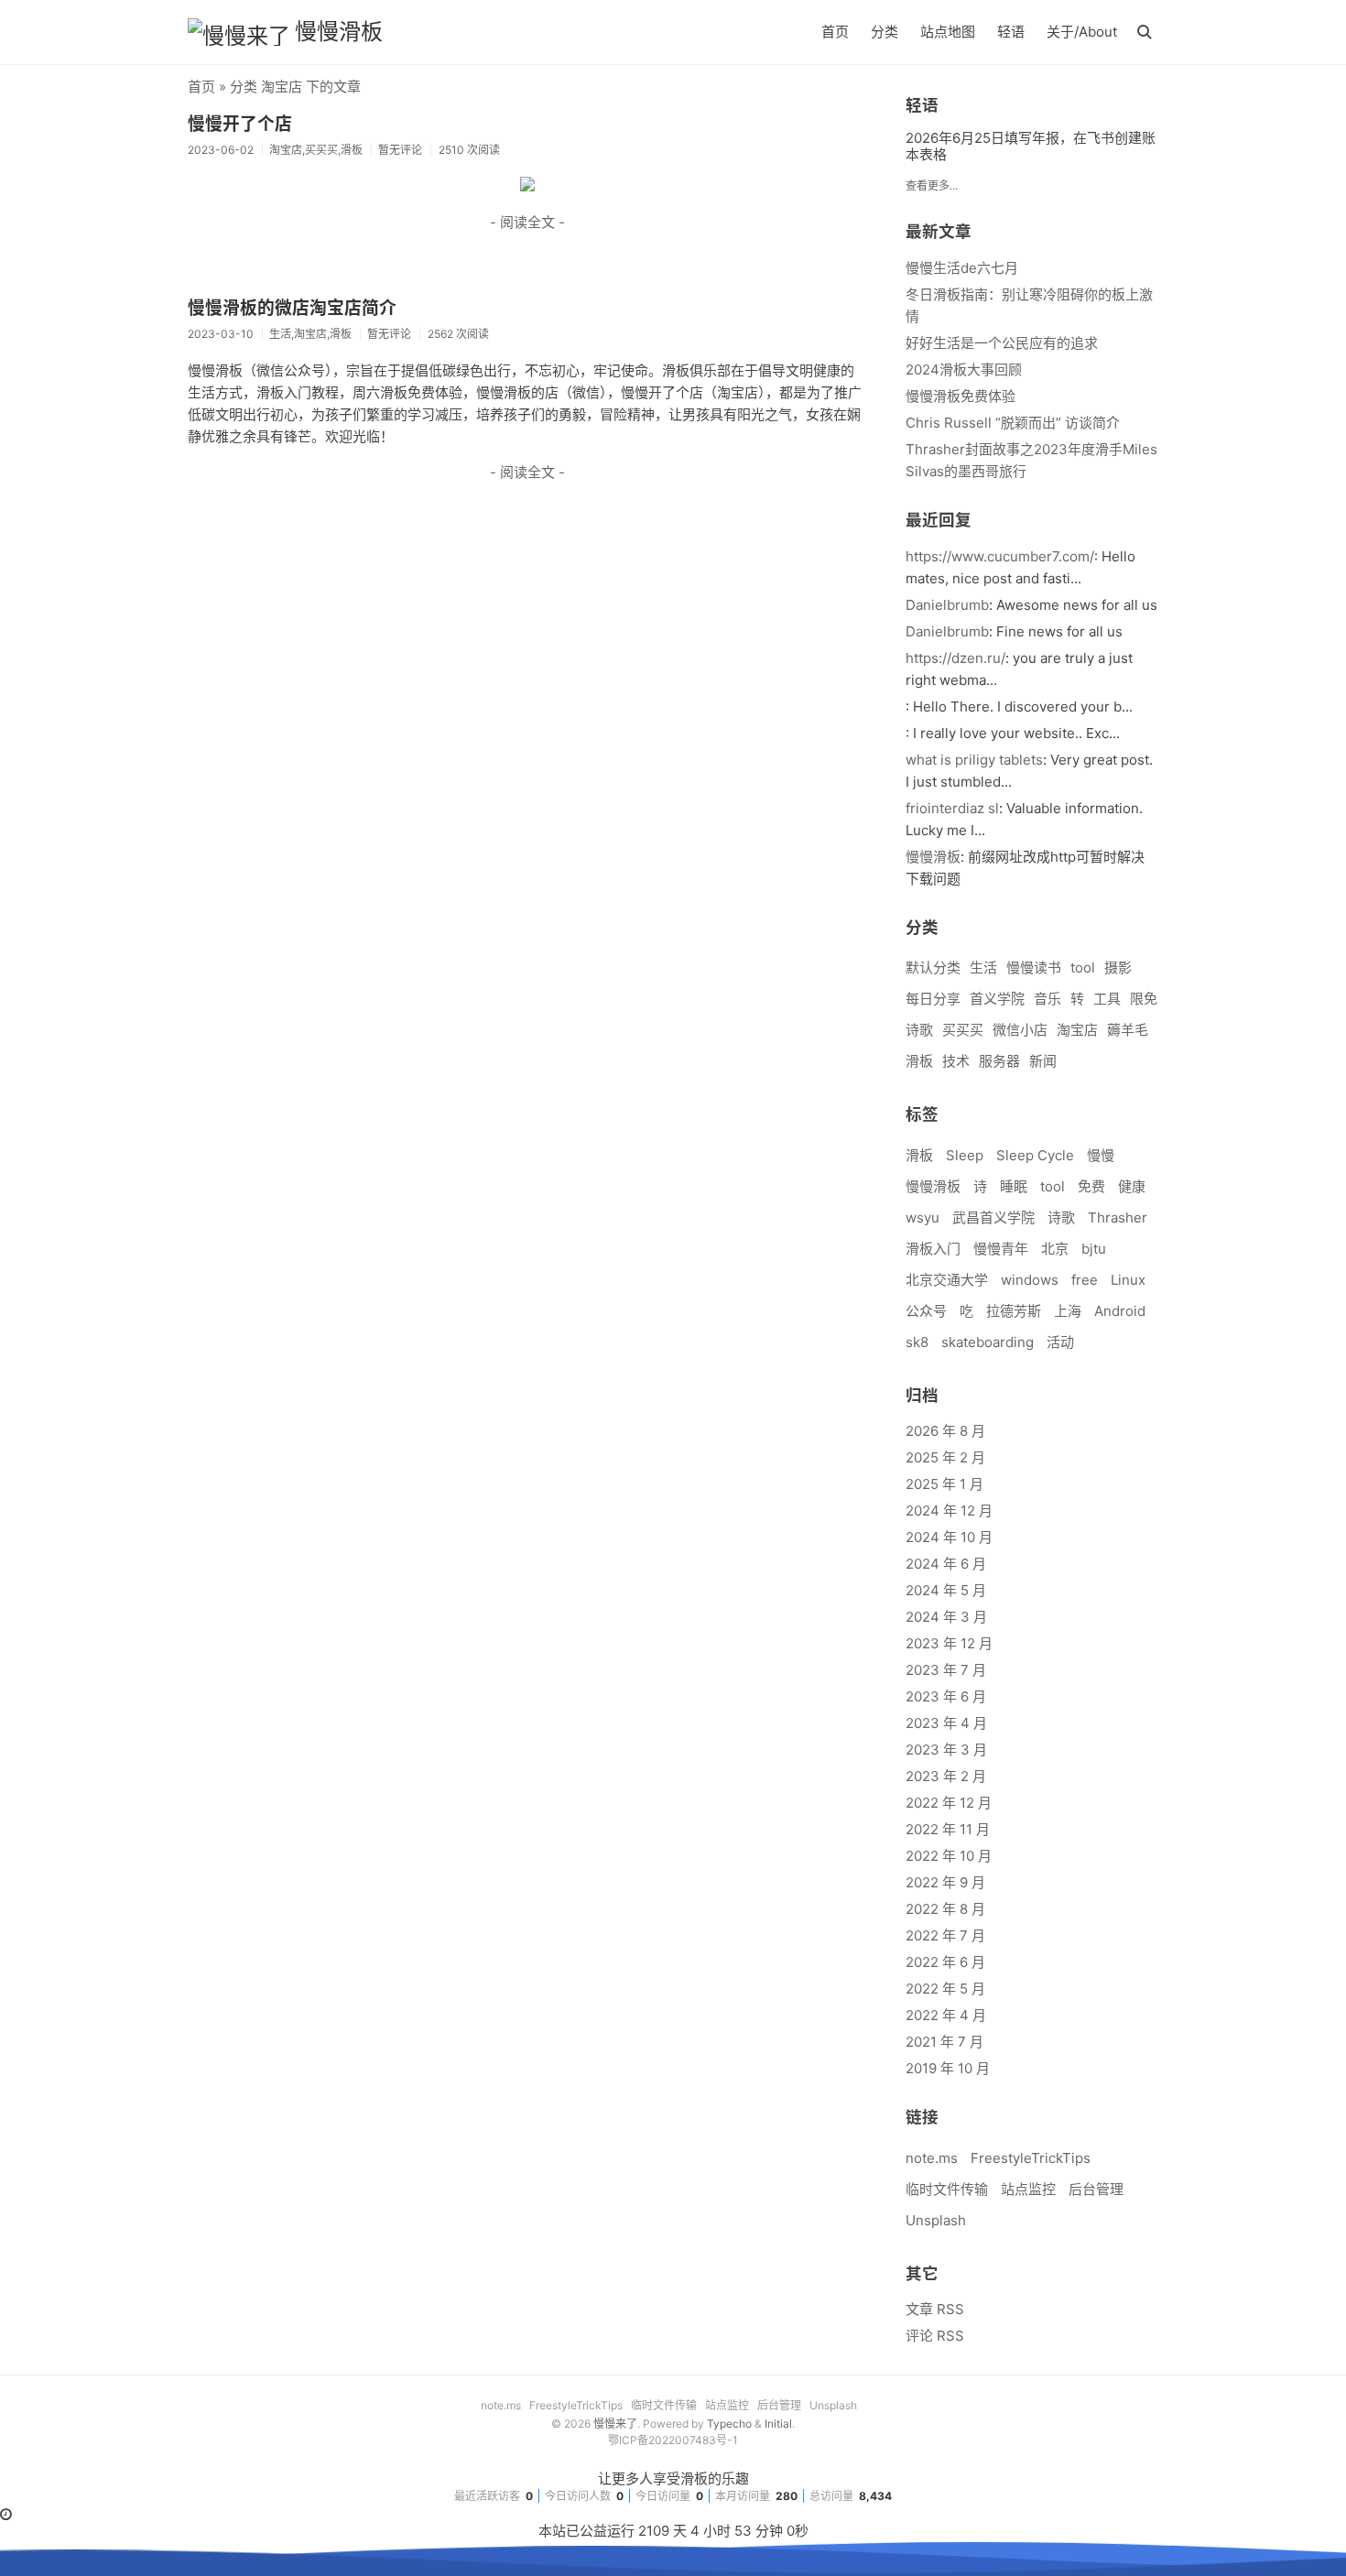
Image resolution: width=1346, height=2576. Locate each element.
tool (1083, 967)
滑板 (919, 1061)
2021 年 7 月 (944, 2042)
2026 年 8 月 (945, 1431)
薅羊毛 (1128, 1030)
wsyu (923, 1217)
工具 (1107, 999)
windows (1030, 1280)
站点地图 (948, 32)
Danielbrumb (947, 605)
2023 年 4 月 (946, 1723)
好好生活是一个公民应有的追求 (1002, 343)
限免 (1144, 999)
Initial (778, 2424)
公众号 (926, 1311)
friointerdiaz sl (952, 808)
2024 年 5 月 (946, 1590)
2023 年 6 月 (946, 1696)
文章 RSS (935, 2309)
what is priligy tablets (974, 760)
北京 (1055, 1249)
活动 (1060, 1342)
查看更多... (932, 185)
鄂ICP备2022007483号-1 (673, 2440)
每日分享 (933, 999)
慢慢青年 (1001, 1249)
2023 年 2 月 (946, 1776)
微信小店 (1020, 1030)
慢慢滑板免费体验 (961, 396)
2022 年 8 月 (945, 1909)
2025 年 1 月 (944, 1484)
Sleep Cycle (1035, 1155)
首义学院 (997, 999)
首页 (835, 32)
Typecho (729, 2424)
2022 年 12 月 (949, 1803)
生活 (983, 967)
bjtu (1094, 1249)
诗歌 (919, 1030)
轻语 (1011, 32)
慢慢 (1101, 1155)
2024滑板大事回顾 (964, 370)
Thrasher (1118, 1217)
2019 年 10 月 (948, 2068)
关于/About (1082, 32)
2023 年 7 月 (946, 1670)
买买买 (963, 1030)
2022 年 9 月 (945, 1882)
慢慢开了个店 (240, 124)
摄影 (1118, 967)
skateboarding (988, 1342)
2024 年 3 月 (946, 1617)
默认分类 (933, 967)
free (1085, 1280)
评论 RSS (935, 2336)
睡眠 (1014, 1186)
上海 (1068, 1311)
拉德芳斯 (1014, 1311)
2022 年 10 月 (949, 1856)
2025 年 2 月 (945, 1457)
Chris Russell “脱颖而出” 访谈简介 (1013, 423)
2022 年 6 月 (945, 1962)
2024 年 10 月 (949, 1537)
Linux (1128, 1280)
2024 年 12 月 (949, 1511)
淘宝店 (1077, 1030)
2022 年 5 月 (945, 1989)
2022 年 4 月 (946, 2015)
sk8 (917, 1342)
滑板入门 (933, 1249)
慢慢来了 (615, 2424)
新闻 (1043, 1061)
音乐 (1047, 999)
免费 (1091, 1186)
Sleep (965, 1155)
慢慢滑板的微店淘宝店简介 (292, 308)
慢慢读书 (1034, 967)
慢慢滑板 (339, 32)
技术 (956, 1061)
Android (1120, 1311)
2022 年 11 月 (948, 1829)
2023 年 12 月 (949, 1643)
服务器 (999, 1061)
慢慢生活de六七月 (962, 268)
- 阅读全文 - (527, 222)
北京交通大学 (947, 1280)
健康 (1132, 1186)
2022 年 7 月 (945, 1935)
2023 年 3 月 (946, 1750)
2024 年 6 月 (946, 1564)
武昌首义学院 (993, 1217)
